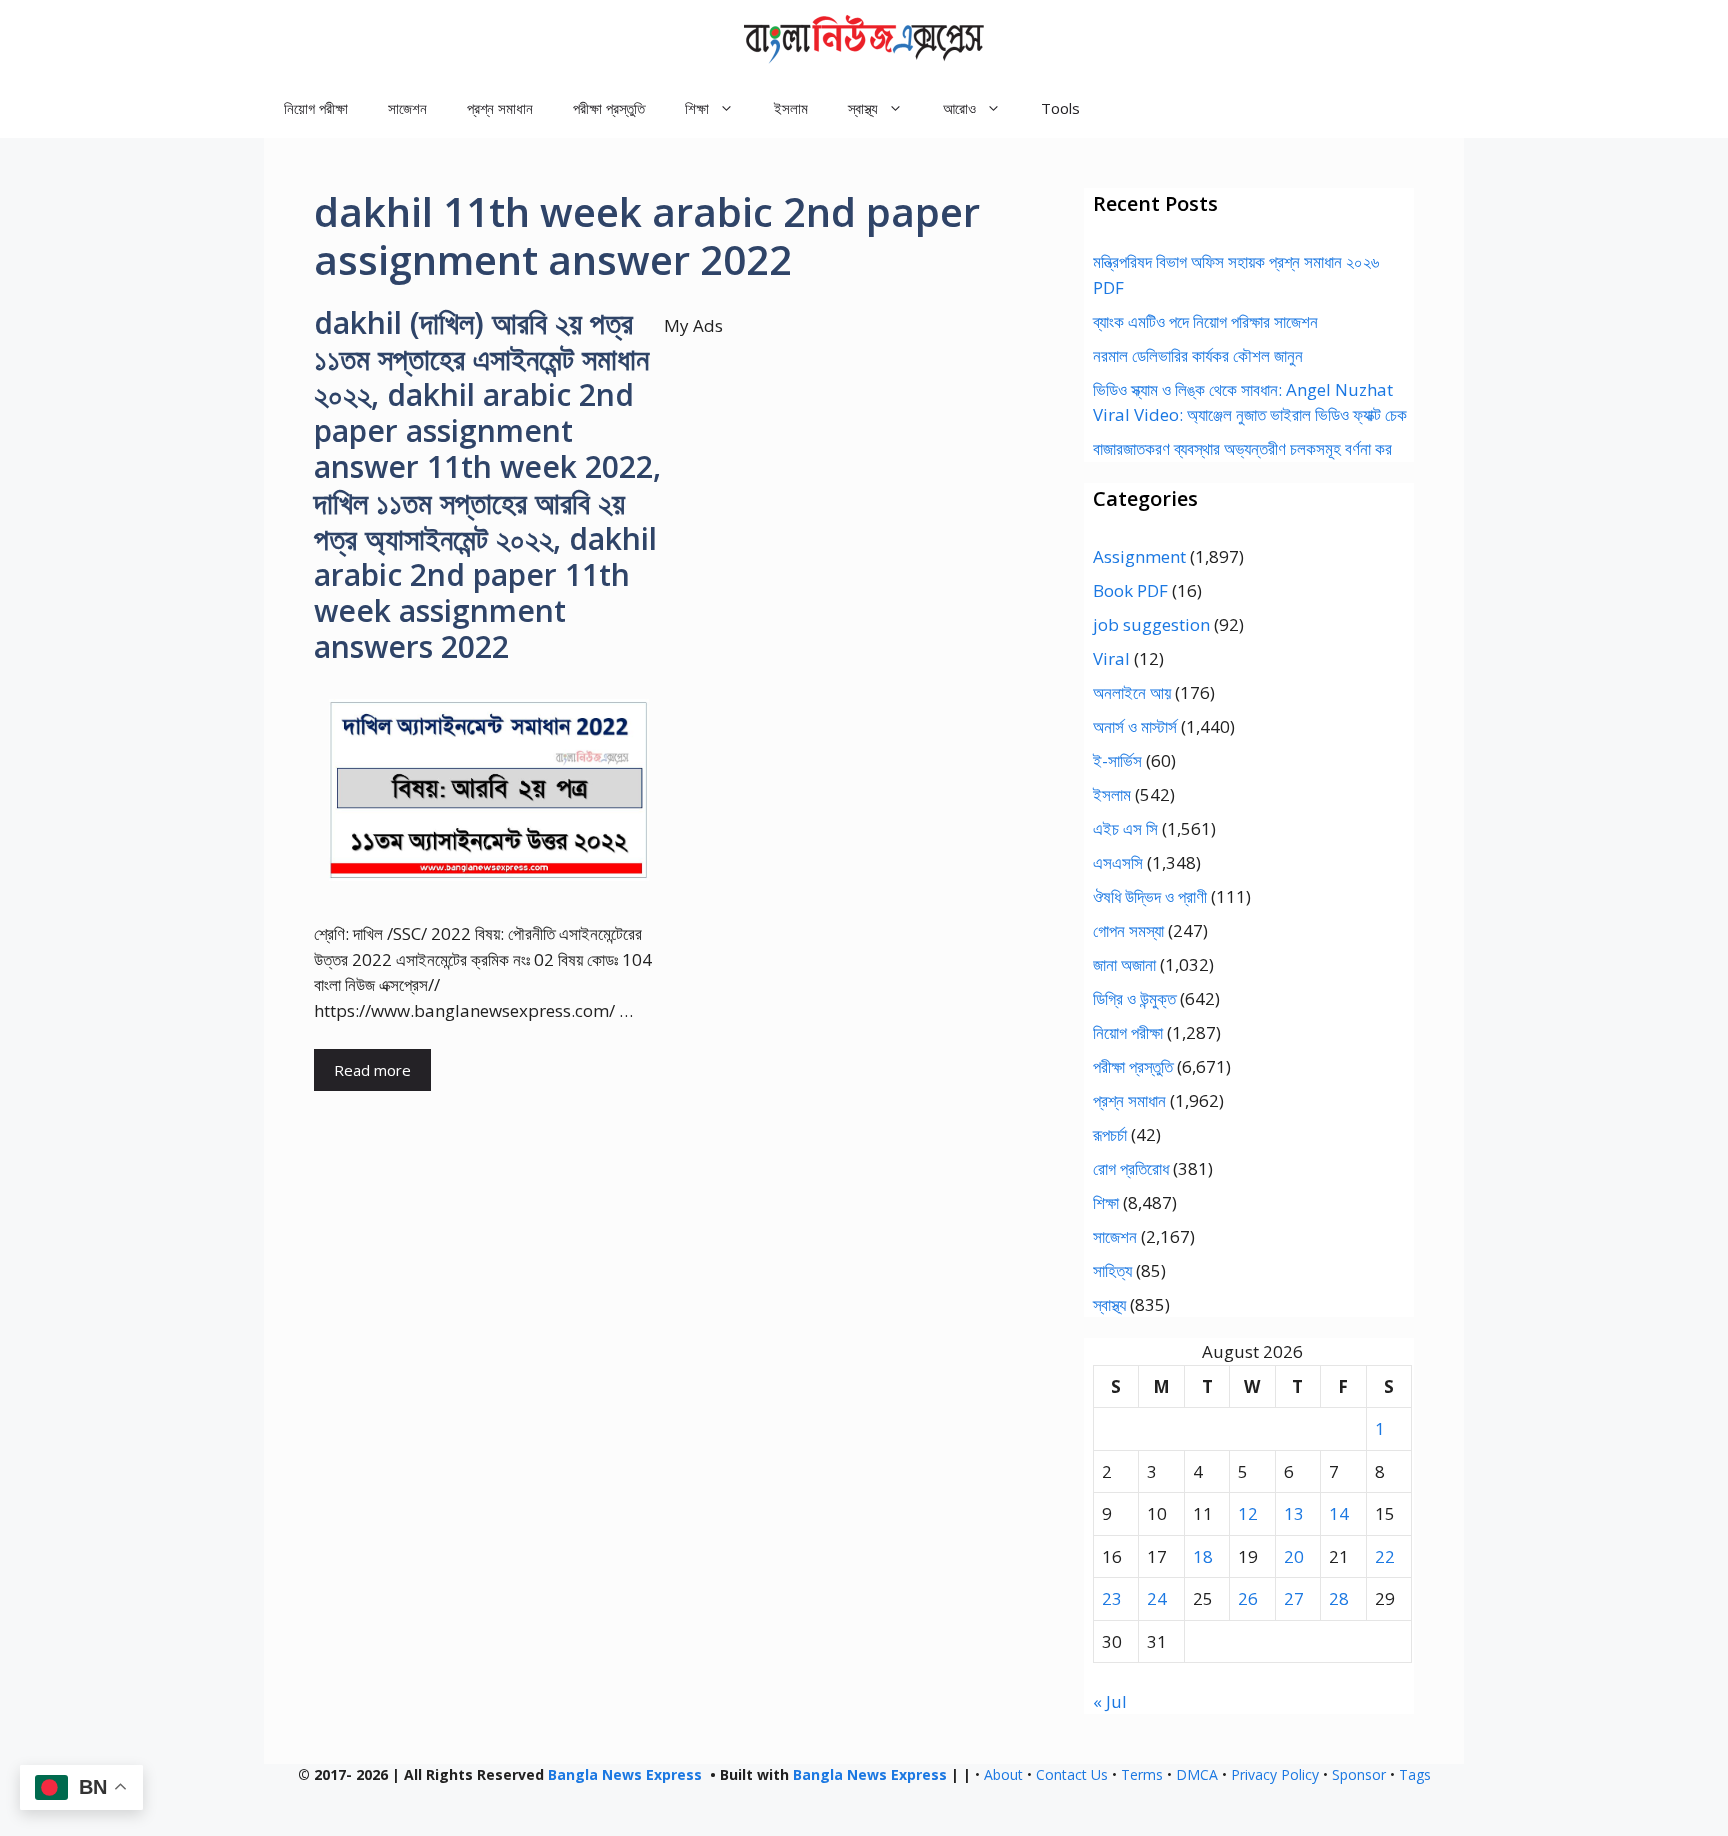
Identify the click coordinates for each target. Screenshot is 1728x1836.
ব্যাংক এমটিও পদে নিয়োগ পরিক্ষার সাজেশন (1205, 321)
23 (1112, 1598)
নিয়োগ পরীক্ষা (316, 108)
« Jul (1110, 1701)
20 (1294, 1556)
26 (1248, 1598)
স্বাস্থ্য (1109, 1304)
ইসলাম (791, 108)
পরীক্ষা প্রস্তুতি (609, 108)
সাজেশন (407, 108)
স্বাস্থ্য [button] (863, 108)
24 (1157, 1598)
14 (1339, 1513)
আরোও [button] (959, 108)
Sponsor (1359, 1774)
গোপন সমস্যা (1128, 930)
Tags (1415, 1774)
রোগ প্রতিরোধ (1131, 1168)
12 (1248, 1513)
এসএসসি (1118, 862)
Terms (1142, 1774)
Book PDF (1130, 590)
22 (1385, 1556)
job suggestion (1151, 624)
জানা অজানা (1124, 964)
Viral (1111, 658)
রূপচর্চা (1110, 1134)
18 (1203, 1556)
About (1003, 1774)
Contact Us (1072, 1774)
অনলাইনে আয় (1132, 692)
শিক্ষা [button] (697, 108)
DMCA (1197, 1774)
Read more (372, 1070)
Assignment (1139, 556)
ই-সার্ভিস (1117, 760)
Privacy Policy (1275, 1774)
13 (1294, 1513)
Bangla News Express (625, 1774)
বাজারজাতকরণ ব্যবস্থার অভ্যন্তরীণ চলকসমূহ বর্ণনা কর (1242, 448)
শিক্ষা (1106, 1202)
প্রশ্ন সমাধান (500, 108)
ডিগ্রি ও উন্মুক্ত (1134, 998)
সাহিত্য (1112, 1270)
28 (1339, 1598)
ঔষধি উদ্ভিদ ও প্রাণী (1150, 896)
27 (1294, 1598)
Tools (1060, 108)
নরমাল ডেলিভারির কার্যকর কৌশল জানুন (1198, 355)
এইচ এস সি (1125, 828)
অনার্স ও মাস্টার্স (1135, 726)
